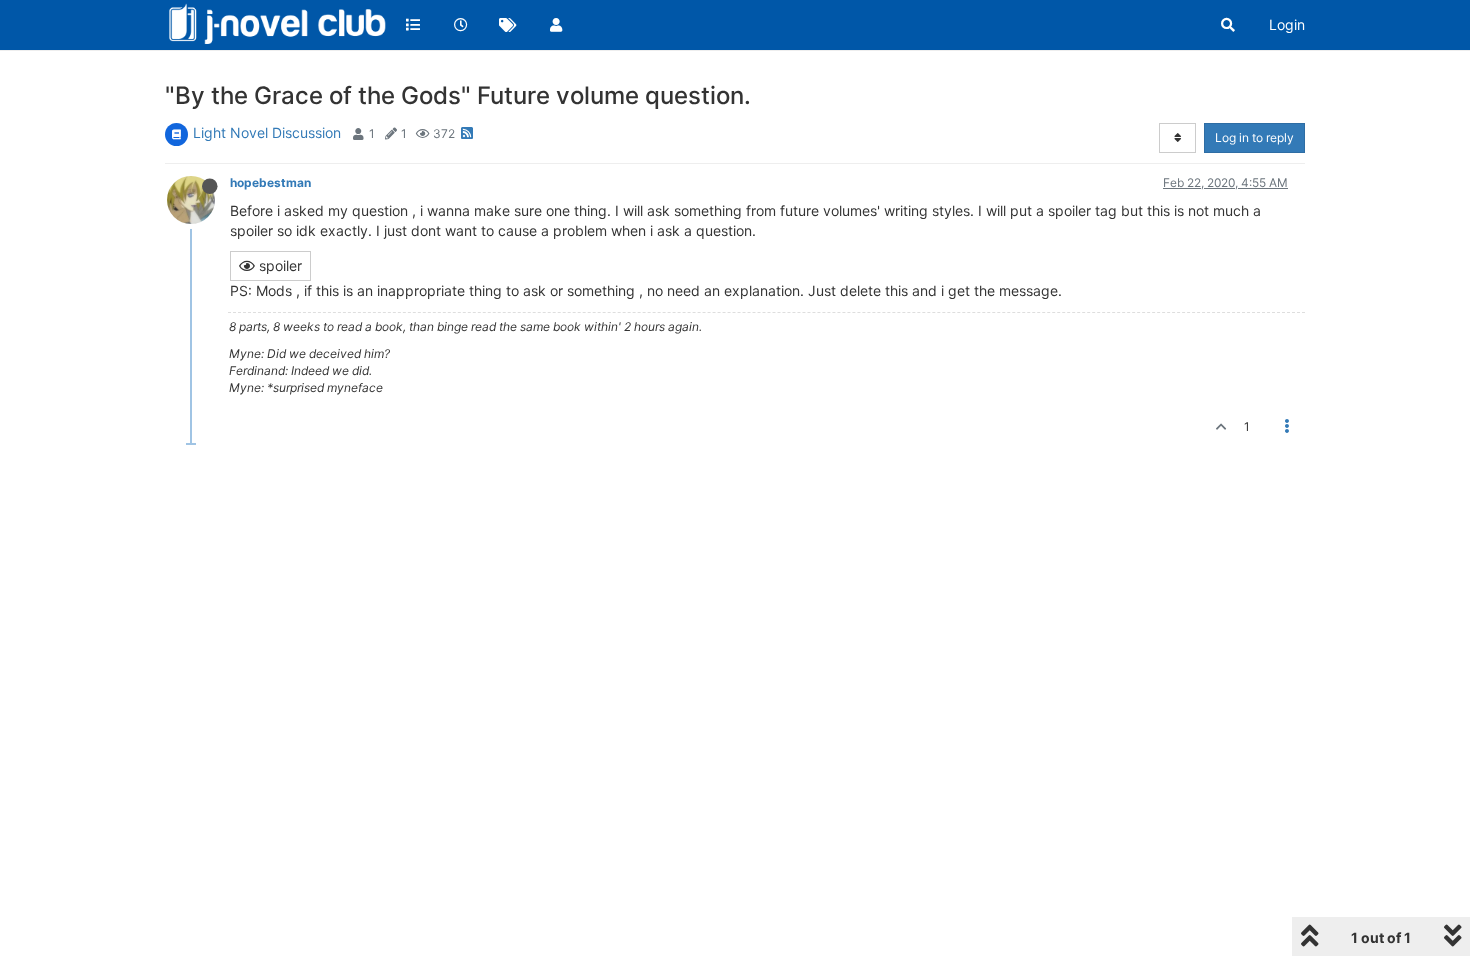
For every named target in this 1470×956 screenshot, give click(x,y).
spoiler (278, 265)
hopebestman (270, 182)
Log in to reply (1254, 137)
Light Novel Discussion (267, 132)
